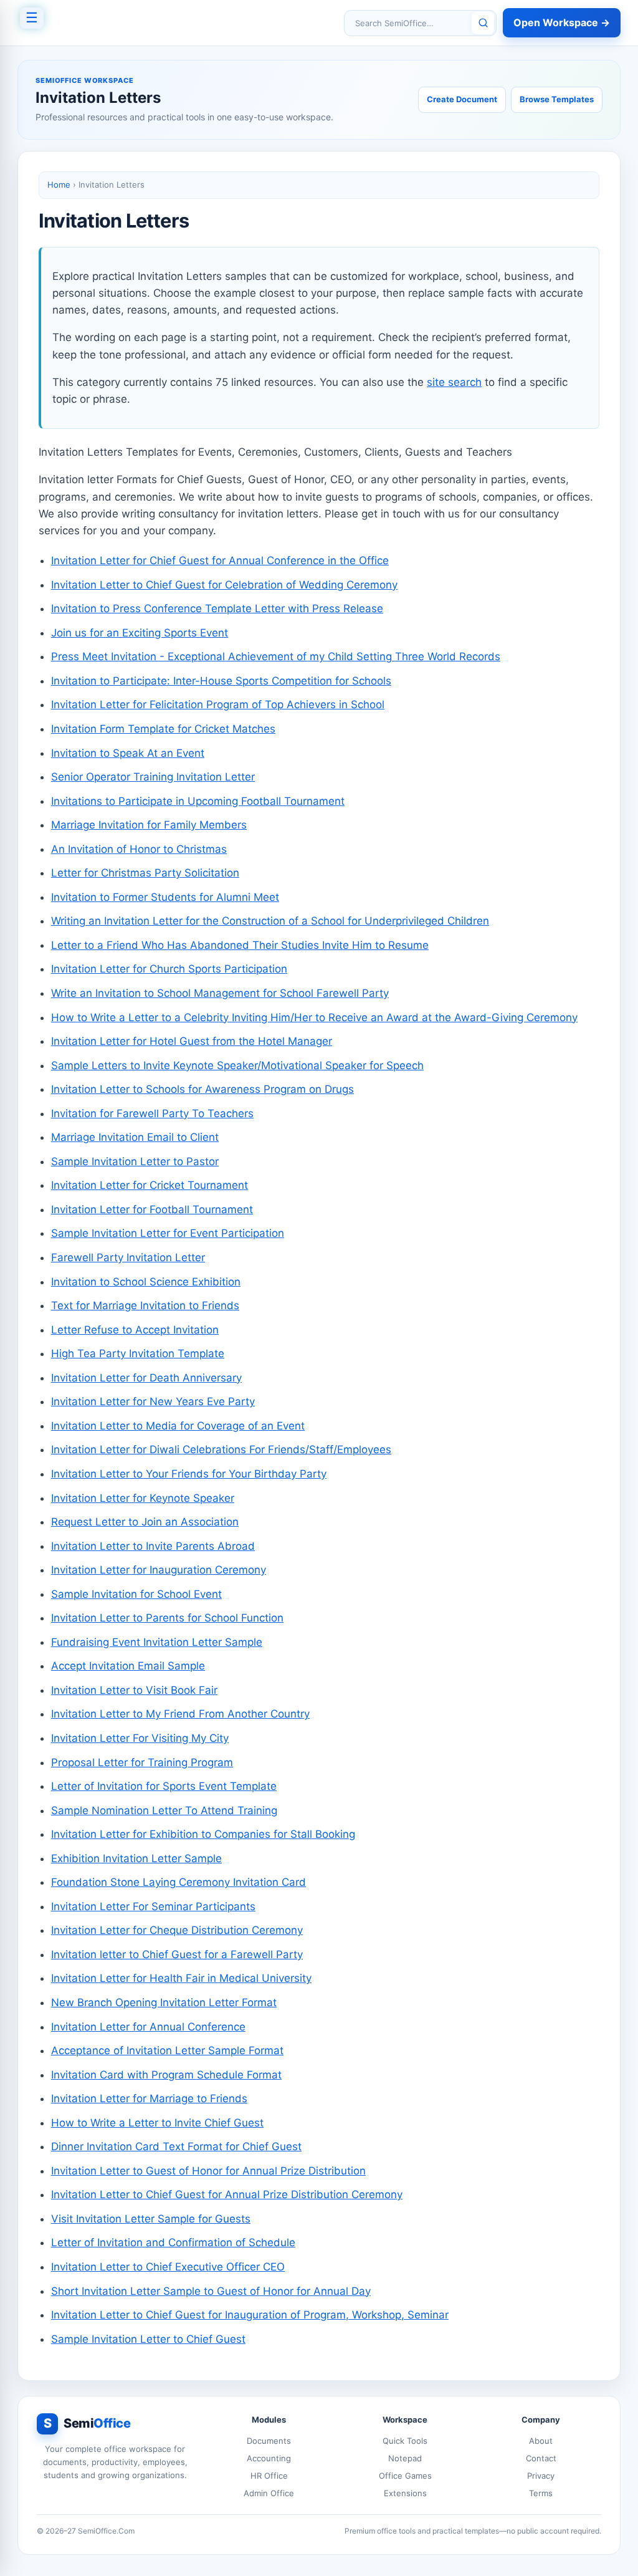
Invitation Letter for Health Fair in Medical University (181, 1978)
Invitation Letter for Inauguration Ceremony (159, 1570)
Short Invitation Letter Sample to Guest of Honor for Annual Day (211, 2291)
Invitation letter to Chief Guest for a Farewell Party (177, 1954)
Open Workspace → (562, 22)
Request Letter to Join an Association (145, 1522)
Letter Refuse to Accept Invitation (135, 1330)
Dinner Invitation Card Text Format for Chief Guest (176, 2146)
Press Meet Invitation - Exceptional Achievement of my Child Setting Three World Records (276, 656)
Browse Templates (557, 99)
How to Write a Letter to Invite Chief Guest (157, 2123)
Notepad (405, 2458)
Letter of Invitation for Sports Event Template (164, 1786)
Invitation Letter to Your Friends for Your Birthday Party (189, 1474)
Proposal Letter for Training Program (142, 1762)
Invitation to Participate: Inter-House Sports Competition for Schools (221, 681)
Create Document (462, 99)
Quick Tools (405, 2441)
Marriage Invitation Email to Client (135, 1137)
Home (59, 185)
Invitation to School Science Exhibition (146, 1282)
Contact (541, 2458)
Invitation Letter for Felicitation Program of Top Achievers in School (218, 704)
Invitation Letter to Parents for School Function (167, 1618)
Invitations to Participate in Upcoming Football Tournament (198, 801)
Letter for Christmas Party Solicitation (145, 873)
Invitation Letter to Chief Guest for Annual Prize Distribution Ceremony (227, 2194)
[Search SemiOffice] (483, 23)
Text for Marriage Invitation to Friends (145, 1305)
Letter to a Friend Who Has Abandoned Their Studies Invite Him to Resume (240, 945)
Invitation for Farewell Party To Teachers (152, 1113)
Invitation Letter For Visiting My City (140, 1738)
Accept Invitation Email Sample (128, 1666)
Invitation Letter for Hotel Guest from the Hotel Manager (192, 1041)
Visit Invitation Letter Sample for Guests (151, 2219)
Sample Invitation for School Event (136, 1594)
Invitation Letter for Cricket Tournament (150, 1185)
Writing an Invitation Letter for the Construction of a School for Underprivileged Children (270, 921)
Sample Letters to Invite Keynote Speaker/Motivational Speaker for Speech (237, 1065)
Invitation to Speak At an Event (128, 753)
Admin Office (269, 2493)
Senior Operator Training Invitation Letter (153, 777)
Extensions (405, 2493)
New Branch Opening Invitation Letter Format (164, 2002)
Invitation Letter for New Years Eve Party (153, 1401)
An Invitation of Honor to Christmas (139, 849)
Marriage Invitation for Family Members (149, 825)
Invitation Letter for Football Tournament (152, 1209)
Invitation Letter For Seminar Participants (153, 1906)
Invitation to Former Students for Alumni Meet (165, 897)
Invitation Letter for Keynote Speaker (143, 1498)
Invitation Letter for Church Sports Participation (169, 969)
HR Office (269, 2476)
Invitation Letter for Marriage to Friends (149, 2098)
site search (454, 382)
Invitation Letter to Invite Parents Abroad (153, 1546)
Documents (269, 2441)
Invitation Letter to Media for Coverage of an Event (178, 1426)
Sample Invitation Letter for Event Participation (168, 1233)
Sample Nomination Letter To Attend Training (164, 1810)
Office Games (405, 2476)
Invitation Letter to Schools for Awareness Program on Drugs (202, 1089)
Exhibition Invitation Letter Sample (136, 1858)
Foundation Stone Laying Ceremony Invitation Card (179, 1882)
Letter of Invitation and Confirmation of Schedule (173, 2242)
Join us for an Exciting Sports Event (140, 633)
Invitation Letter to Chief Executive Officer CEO (168, 2267)
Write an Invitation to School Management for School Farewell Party (220, 993)
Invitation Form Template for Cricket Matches (163, 729)
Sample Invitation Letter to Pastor (135, 1161)
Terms (541, 2493)
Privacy (541, 2476)
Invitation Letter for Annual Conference (148, 2027)
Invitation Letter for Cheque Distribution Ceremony (177, 1930)
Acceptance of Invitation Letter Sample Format (167, 2050)
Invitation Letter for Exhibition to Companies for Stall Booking (203, 1834)
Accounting (269, 2458)
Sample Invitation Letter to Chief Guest (148, 2339)
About (541, 2441)
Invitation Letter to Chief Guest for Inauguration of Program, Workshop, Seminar (250, 2315)
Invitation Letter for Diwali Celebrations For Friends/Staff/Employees (221, 1449)
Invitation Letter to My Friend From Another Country (180, 1714)
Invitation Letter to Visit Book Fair (134, 1690)
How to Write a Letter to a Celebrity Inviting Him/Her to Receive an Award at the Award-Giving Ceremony (314, 1017)
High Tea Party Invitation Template (138, 1353)
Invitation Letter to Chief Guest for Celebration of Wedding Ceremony (224, 585)
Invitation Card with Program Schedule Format (166, 2075)
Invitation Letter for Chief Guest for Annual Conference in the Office (220, 560)
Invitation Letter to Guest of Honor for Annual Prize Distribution (208, 2171)
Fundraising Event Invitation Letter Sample (157, 1642)
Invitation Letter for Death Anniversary (146, 1378)
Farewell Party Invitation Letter (128, 1257)
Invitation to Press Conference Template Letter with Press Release (217, 608)
